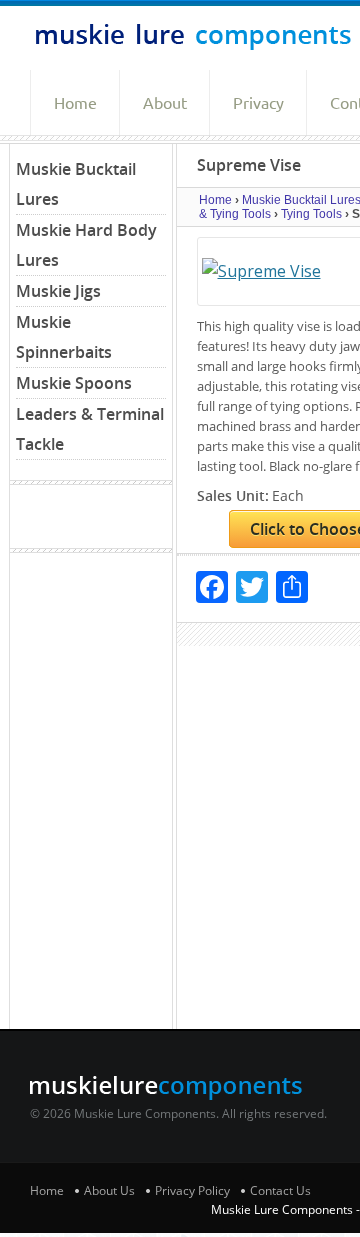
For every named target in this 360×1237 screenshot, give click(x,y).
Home (75, 103)
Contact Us (280, 1190)
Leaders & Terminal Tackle (90, 429)
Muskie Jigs (58, 291)
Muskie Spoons (74, 383)
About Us (109, 1190)
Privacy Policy (192, 1190)
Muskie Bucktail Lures (76, 184)
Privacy (258, 103)
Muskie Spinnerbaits (64, 337)
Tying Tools (311, 214)
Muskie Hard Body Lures (86, 245)
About (165, 103)
